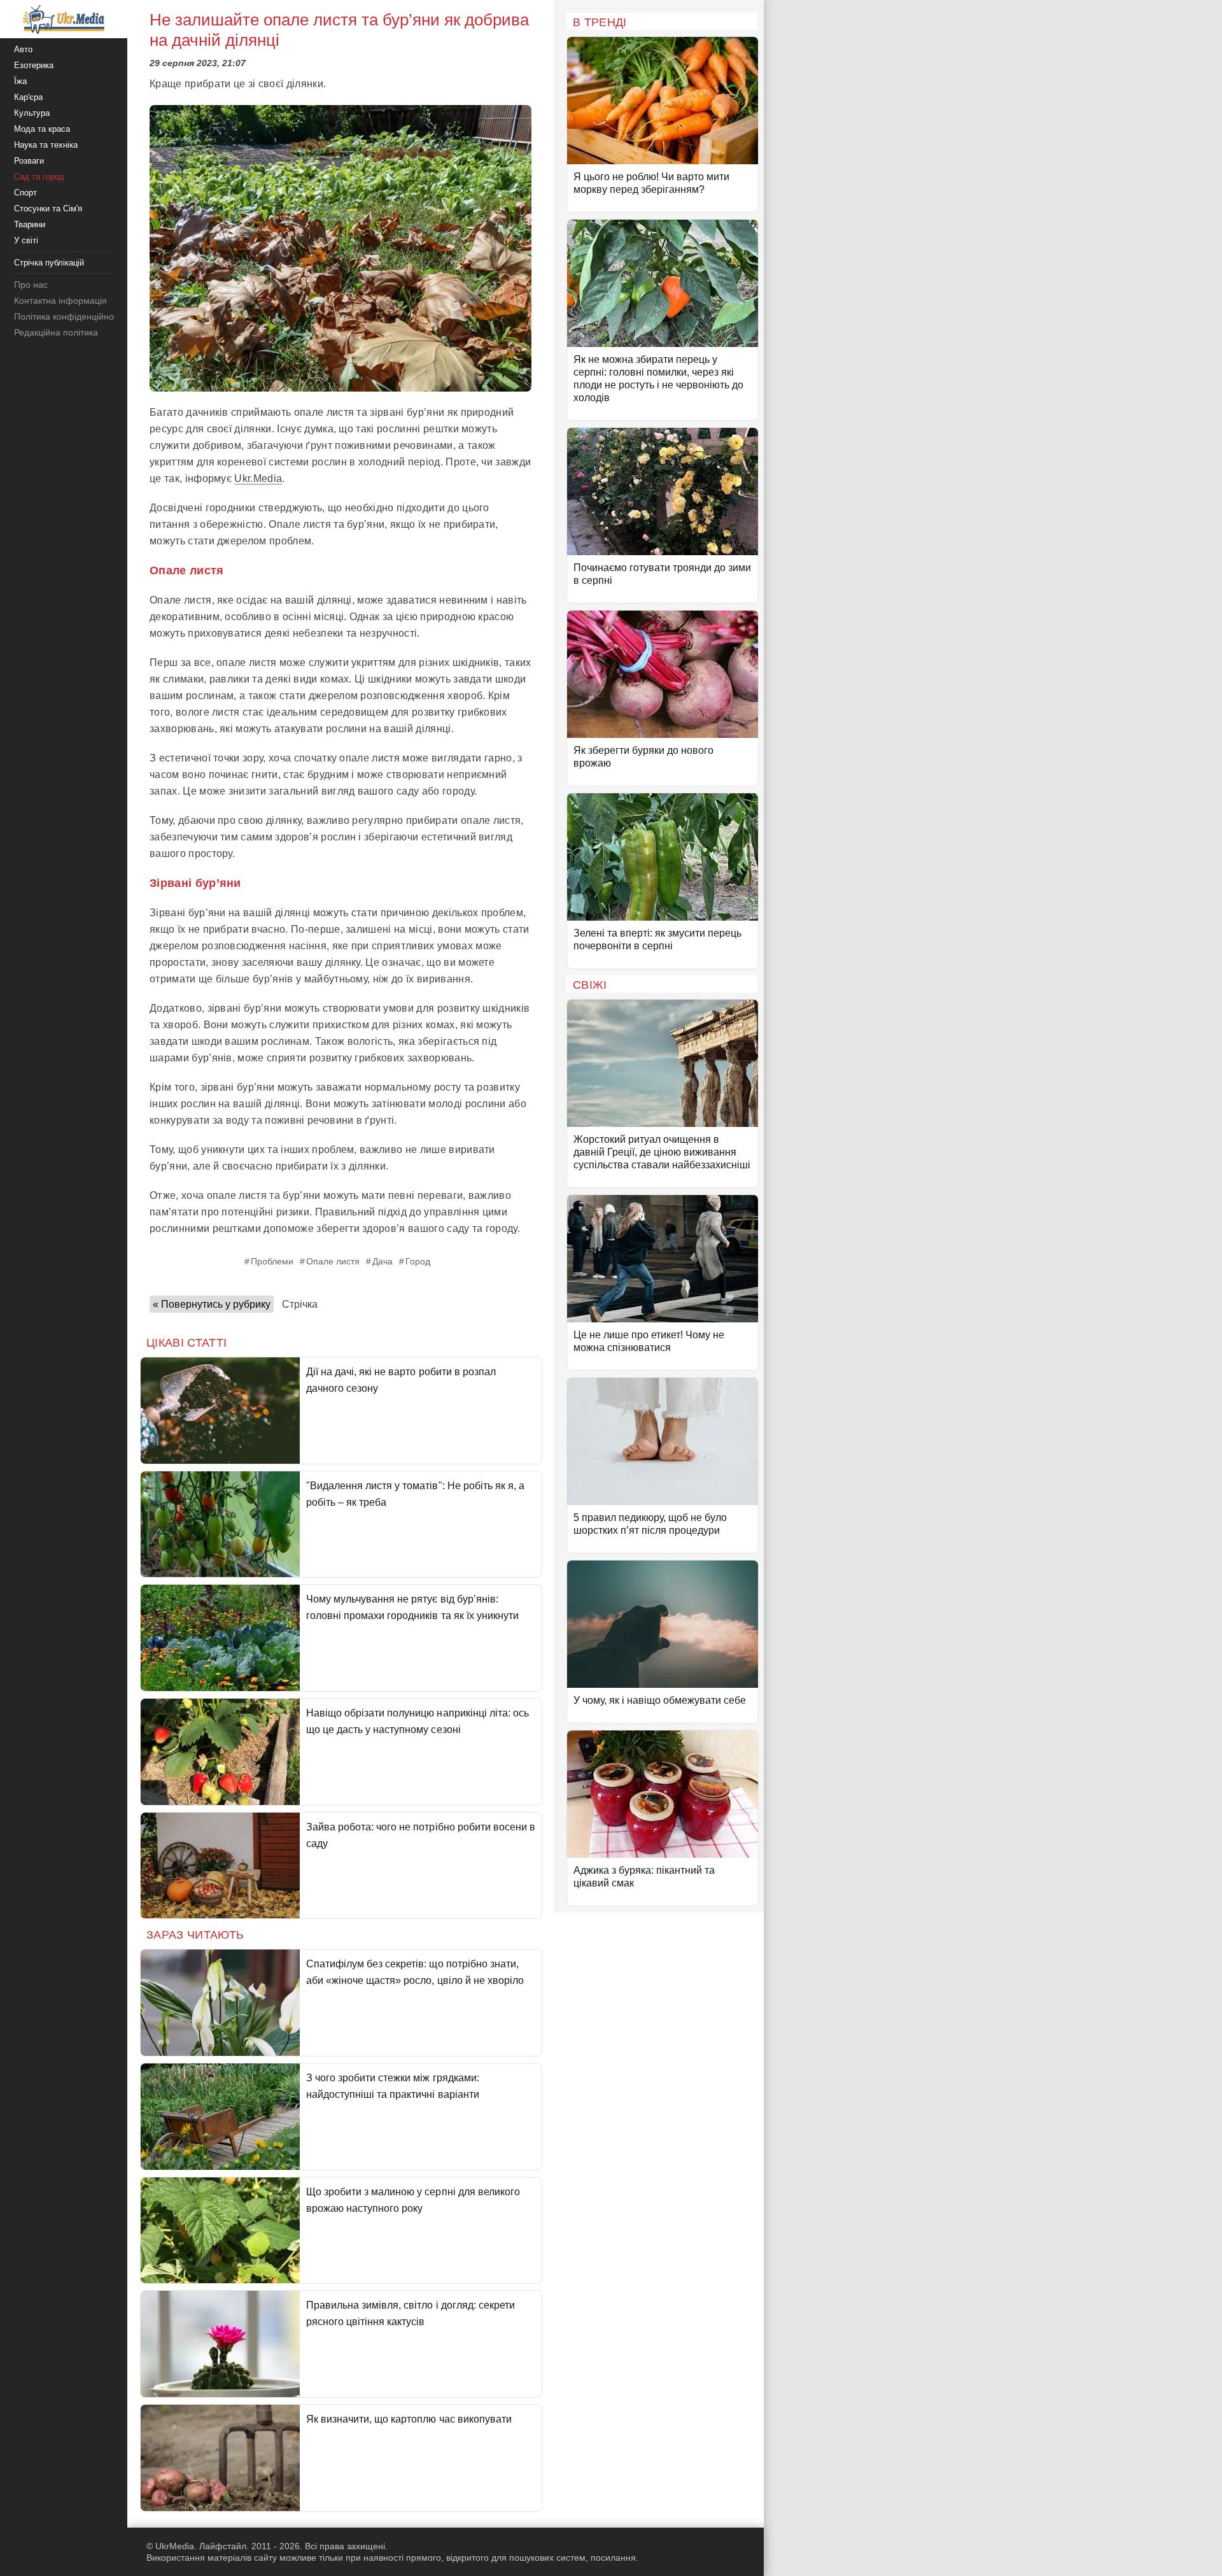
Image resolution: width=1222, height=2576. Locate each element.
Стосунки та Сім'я (48, 209)
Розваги (29, 161)
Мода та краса (42, 129)
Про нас (31, 285)
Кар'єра (28, 97)
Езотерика (34, 65)
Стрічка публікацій (49, 263)
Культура (32, 113)
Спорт (25, 193)
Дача (383, 1261)
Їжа (20, 81)
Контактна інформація (60, 301)
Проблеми (272, 1261)
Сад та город (39, 177)
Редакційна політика (56, 332)
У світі (26, 240)
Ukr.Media (258, 478)
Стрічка (300, 1304)
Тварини (30, 224)
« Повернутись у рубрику (212, 1304)
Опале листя (333, 1261)
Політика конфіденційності (69, 316)
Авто (23, 49)
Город (418, 1261)
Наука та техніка (46, 145)
